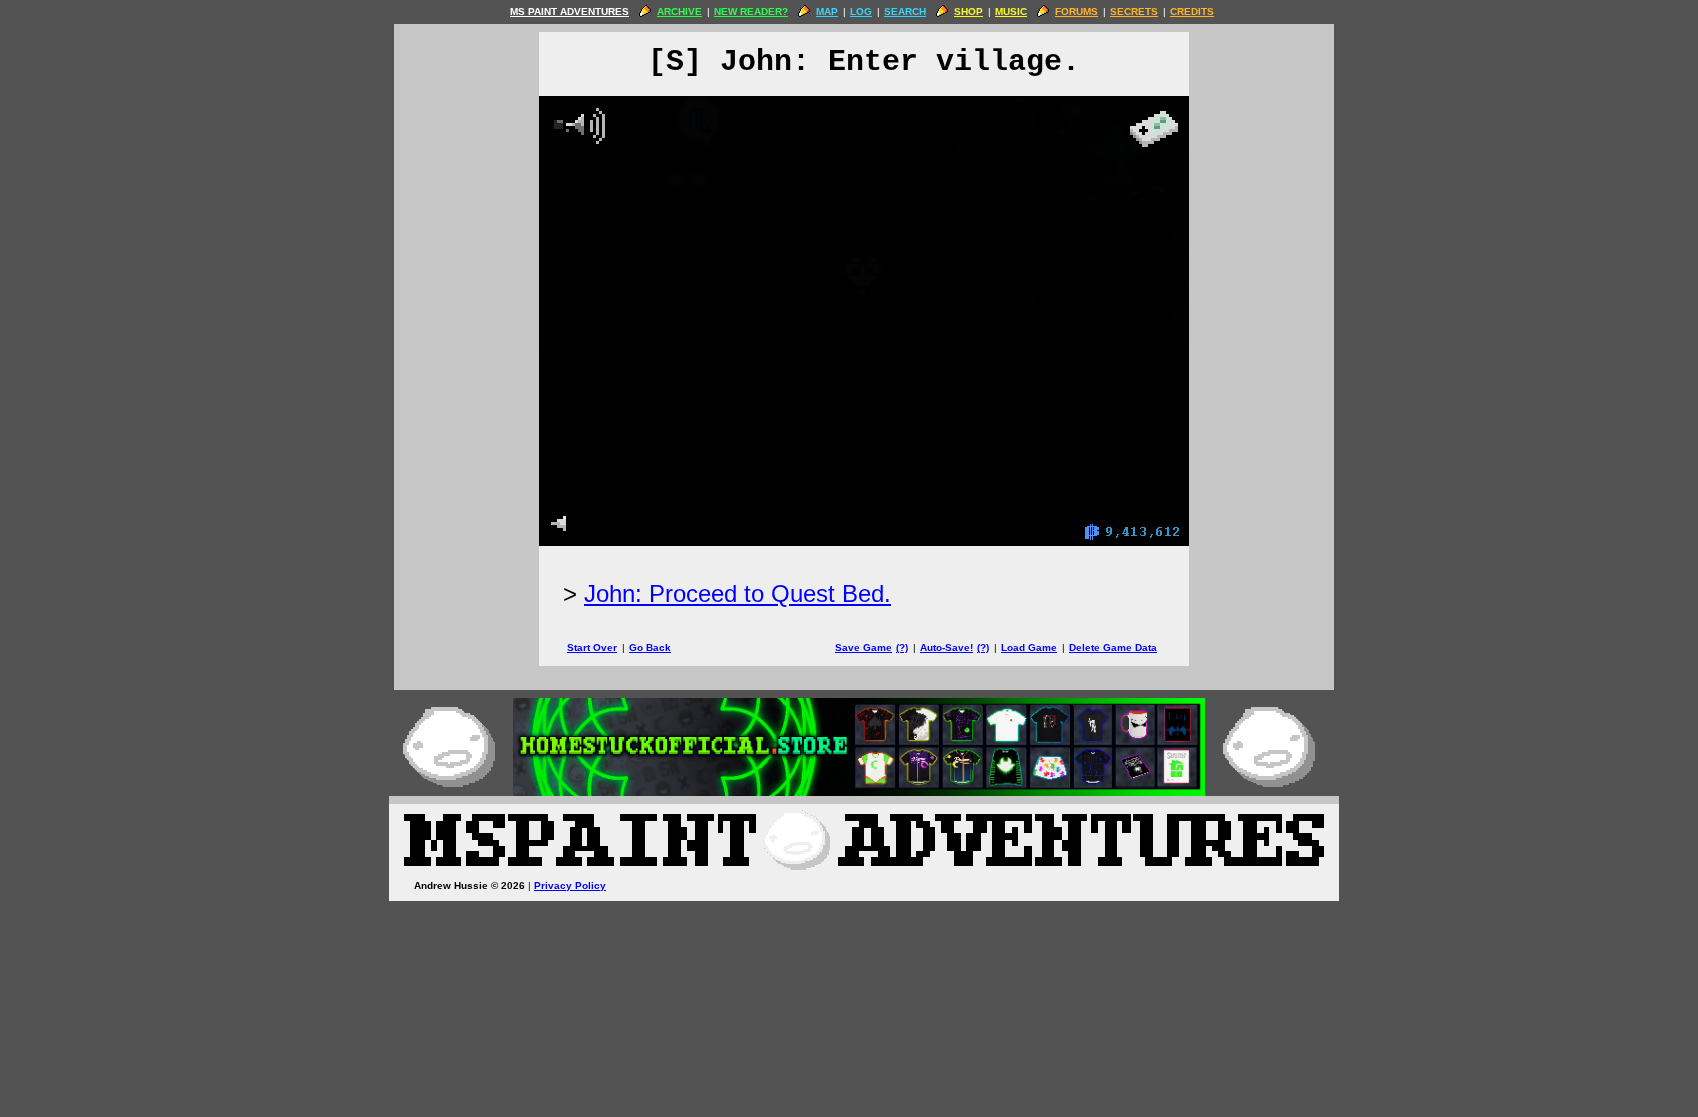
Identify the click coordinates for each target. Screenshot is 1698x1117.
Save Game (863, 647)
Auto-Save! (946, 647)
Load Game (1029, 647)
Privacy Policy (570, 885)
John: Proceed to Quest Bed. (737, 593)
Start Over (592, 647)
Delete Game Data (1113, 647)
